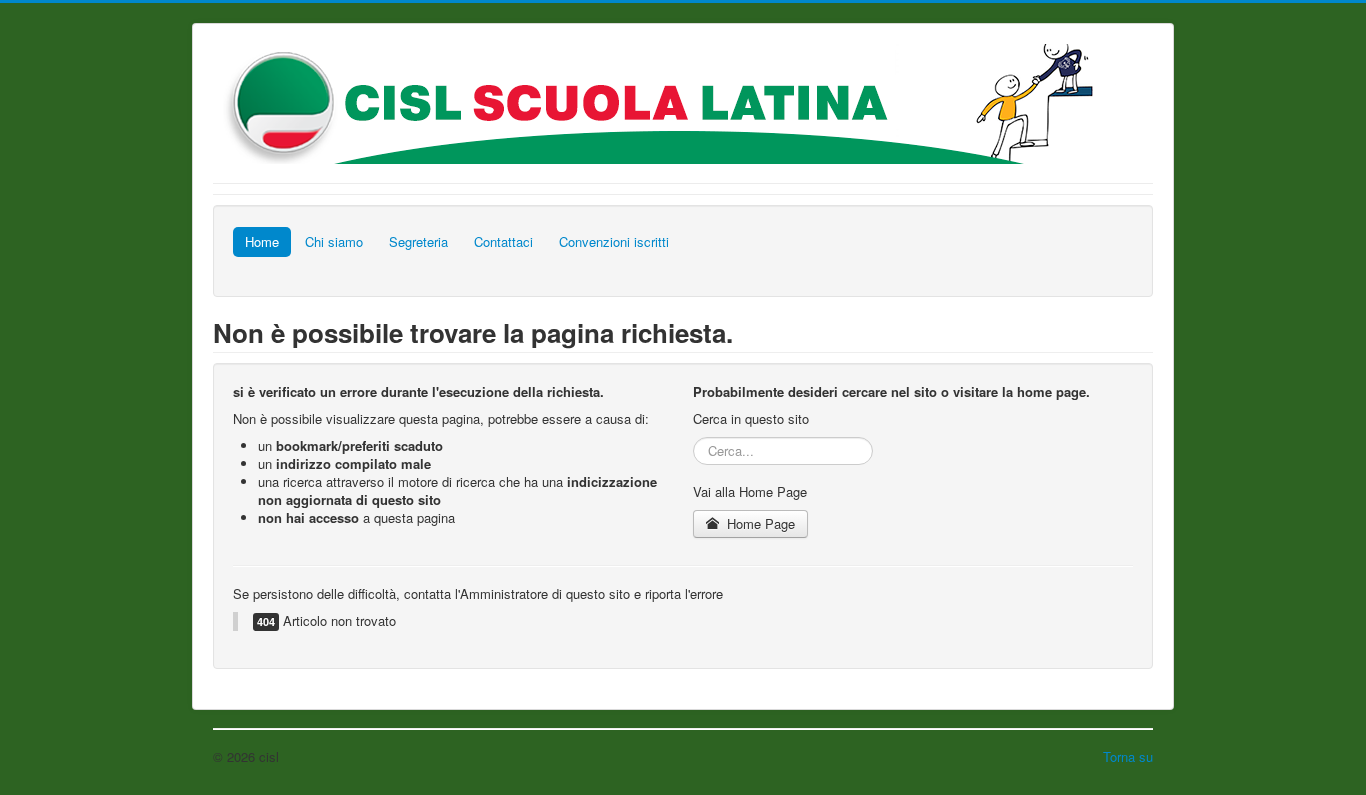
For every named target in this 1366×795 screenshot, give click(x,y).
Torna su (1128, 756)
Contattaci (503, 241)
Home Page (759, 523)
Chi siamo (334, 241)
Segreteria (418, 241)
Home (262, 241)
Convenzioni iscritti (614, 241)
